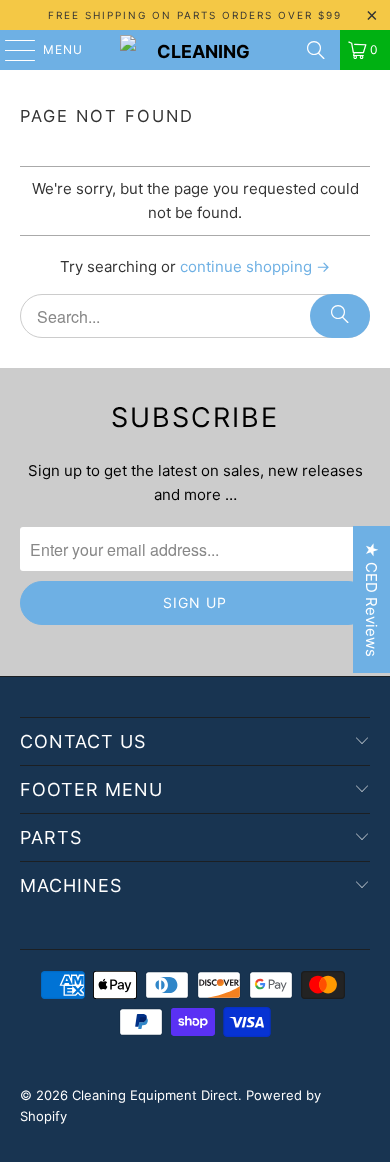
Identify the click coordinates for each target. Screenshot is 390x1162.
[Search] (316, 50)
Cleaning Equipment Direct (155, 1095)
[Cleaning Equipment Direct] (195, 50)
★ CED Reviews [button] (371, 599)
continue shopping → (255, 266)
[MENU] (10, 50)
